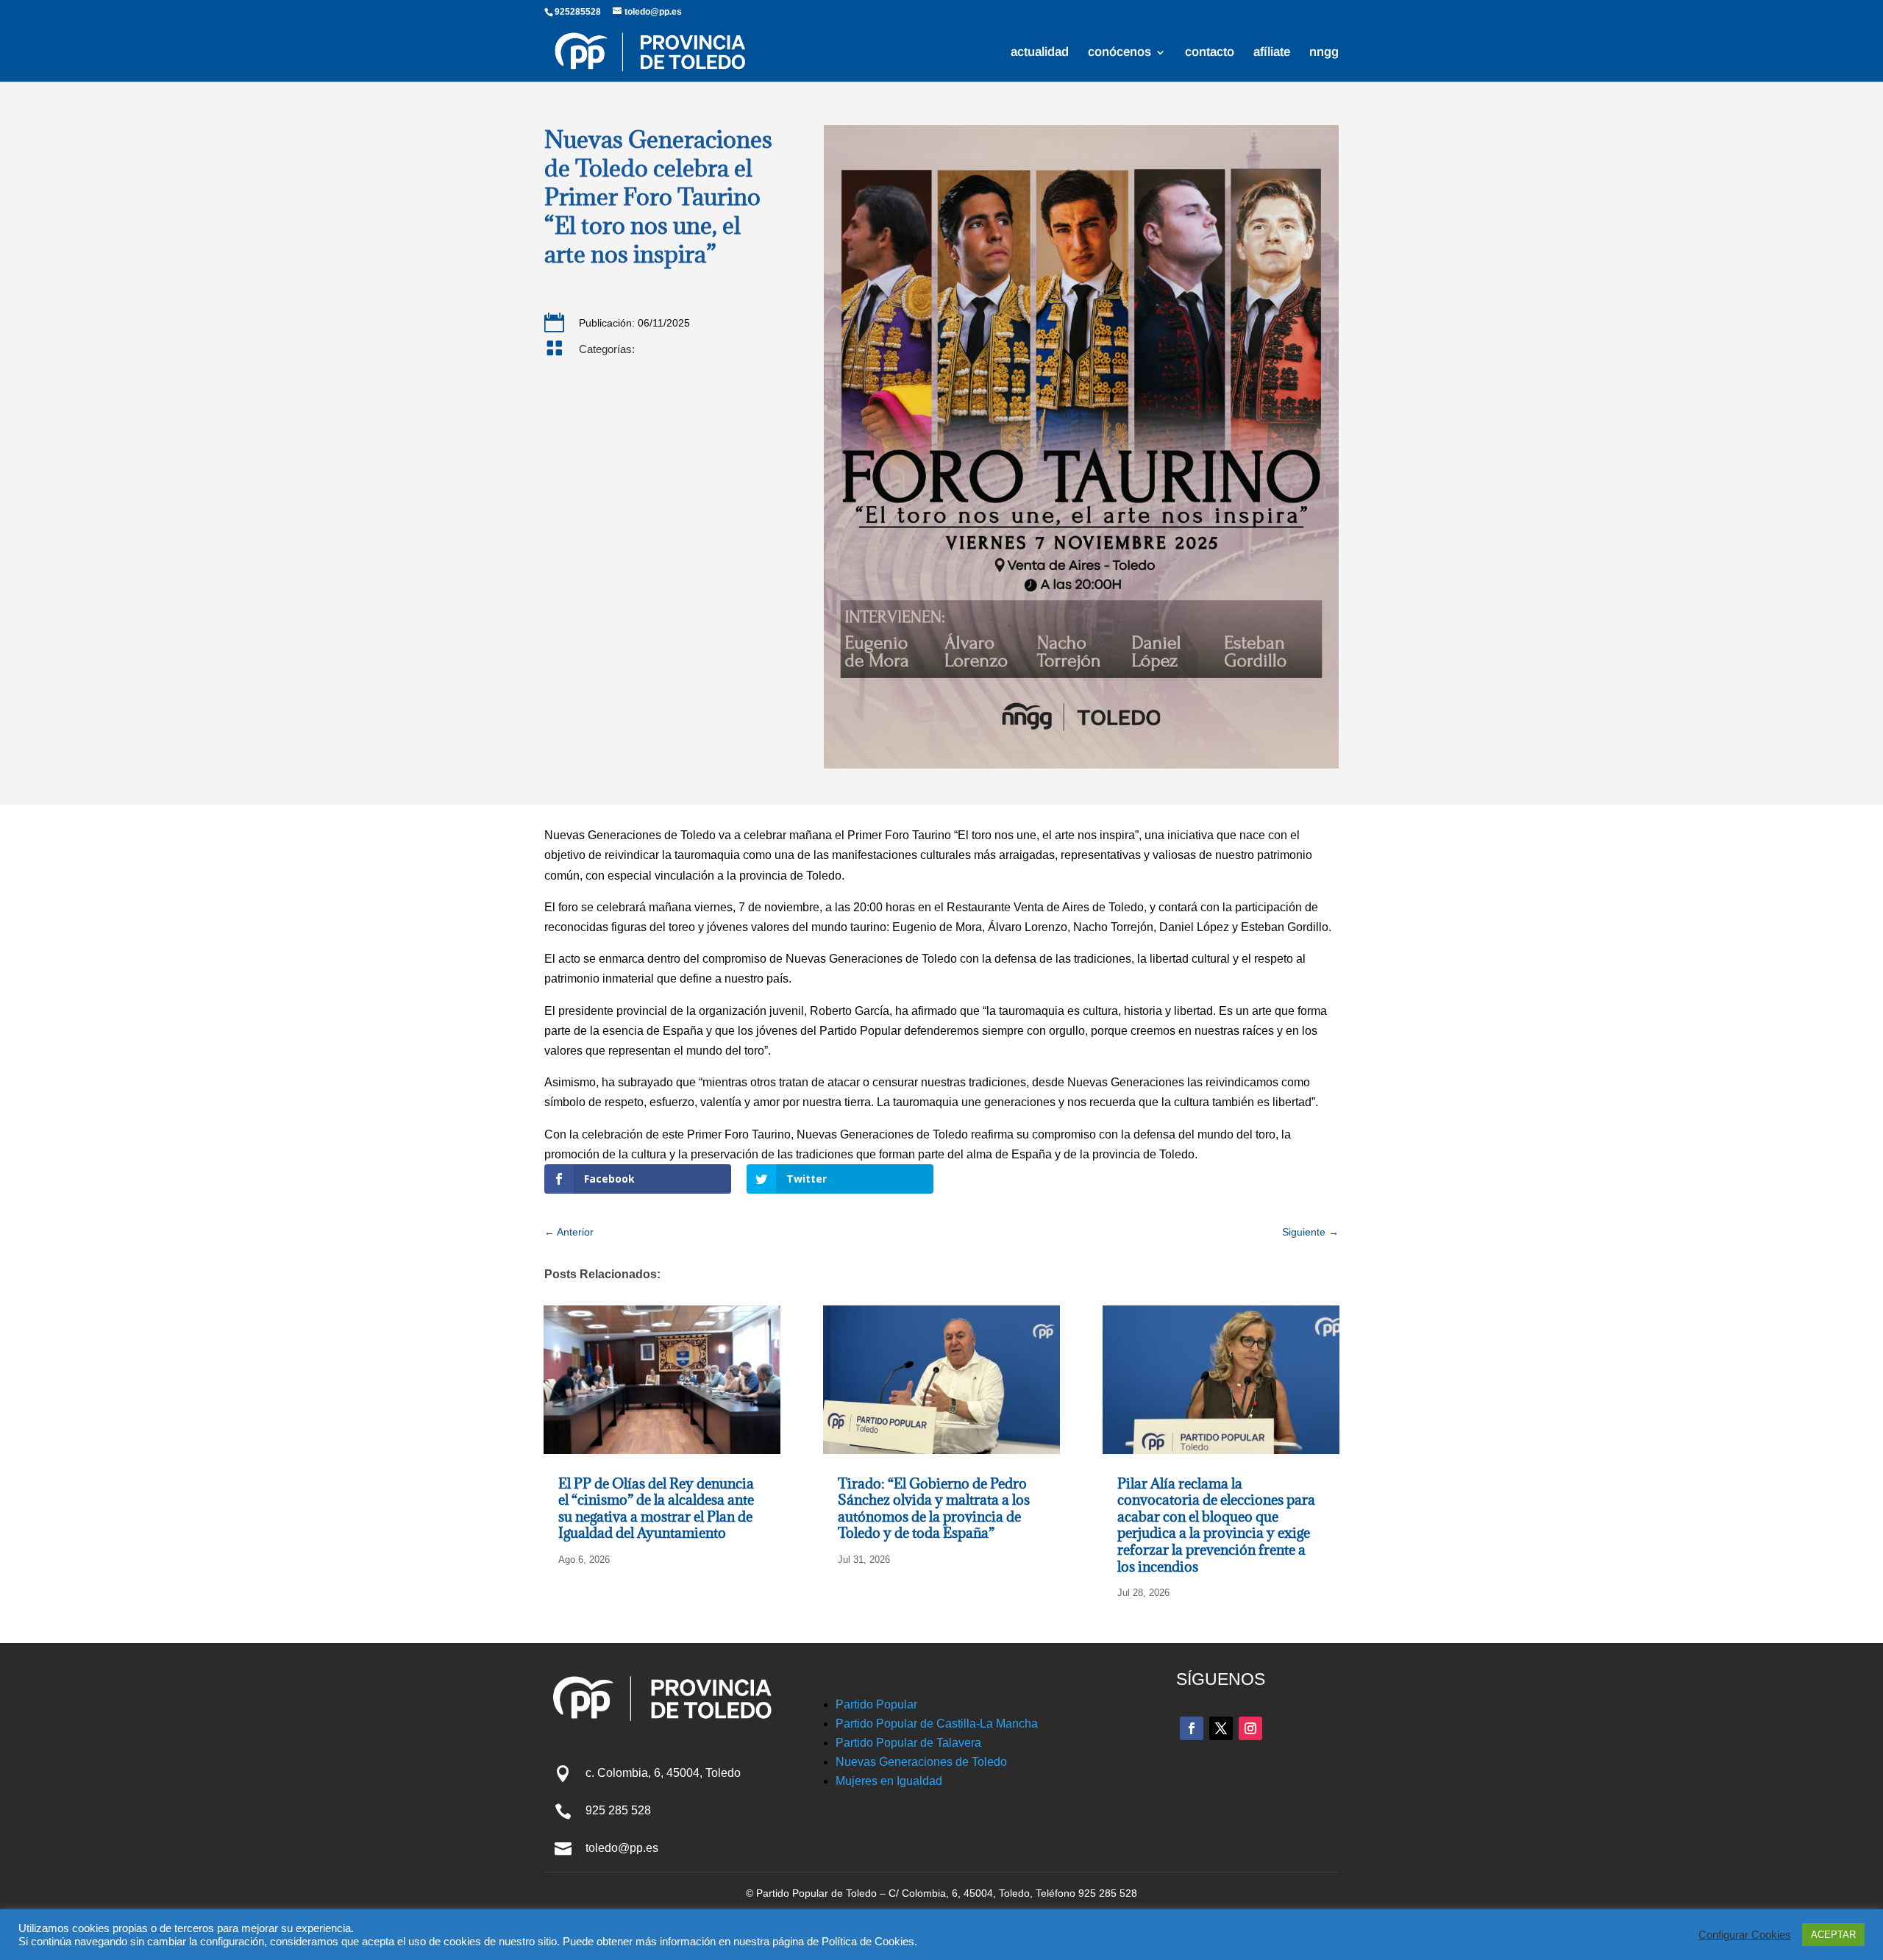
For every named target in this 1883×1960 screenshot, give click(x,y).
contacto (1210, 53)
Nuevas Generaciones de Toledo (921, 1762)
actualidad (1040, 53)
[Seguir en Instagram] (1250, 1728)
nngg (1324, 53)
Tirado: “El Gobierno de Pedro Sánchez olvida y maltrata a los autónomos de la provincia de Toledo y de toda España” (934, 1508)
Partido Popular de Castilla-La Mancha (937, 1724)
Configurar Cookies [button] (1745, 1935)
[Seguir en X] (1221, 1728)
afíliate (1272, 53)
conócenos (1120, 53)
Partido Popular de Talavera (908, 1743)
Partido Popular (876, 1704)
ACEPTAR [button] (1833, 1935)
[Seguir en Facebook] (1192, 1728)
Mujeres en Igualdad (889, 1781)
